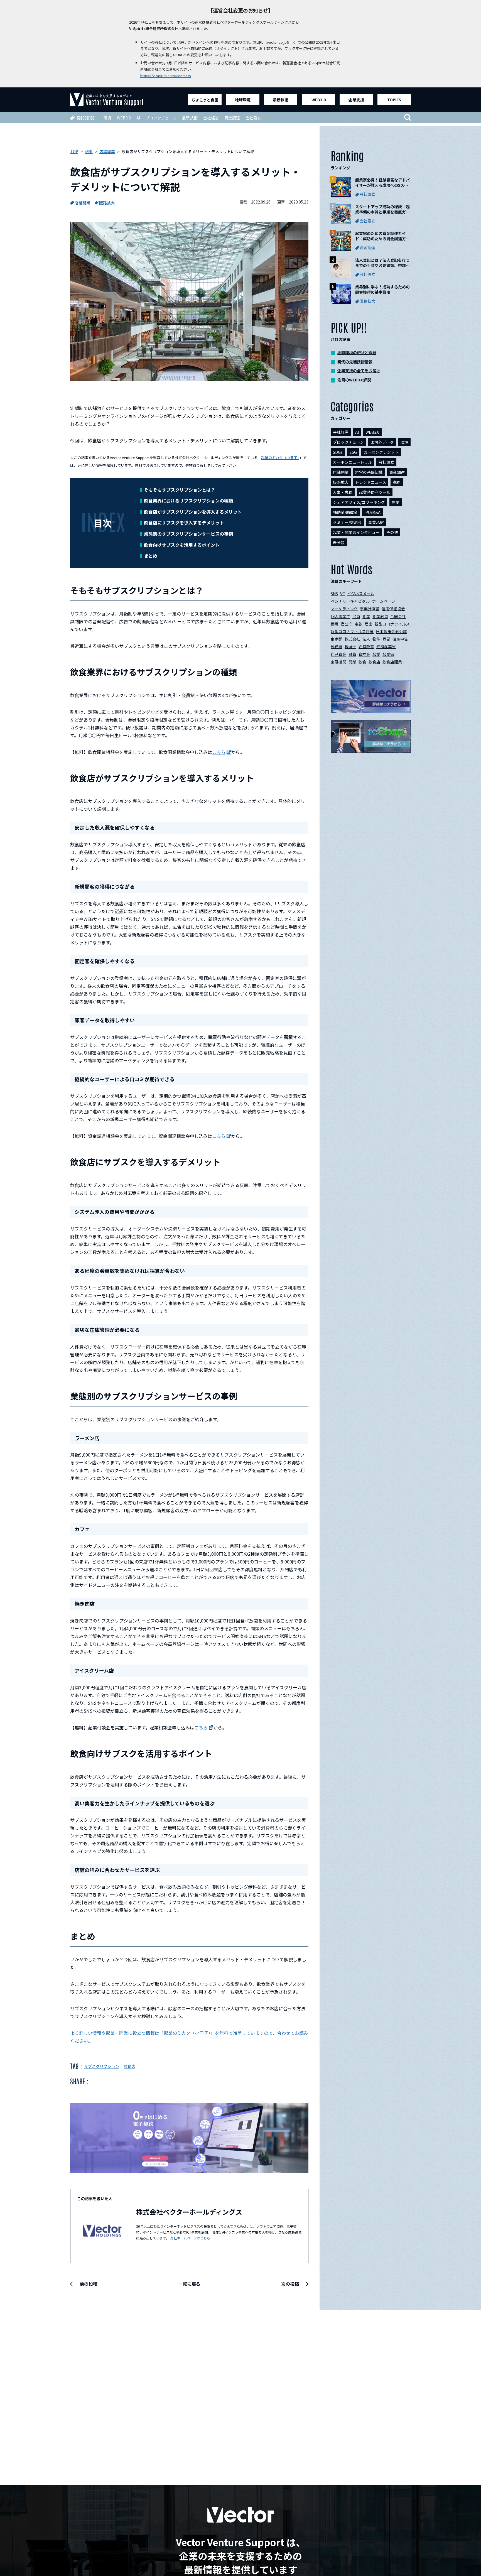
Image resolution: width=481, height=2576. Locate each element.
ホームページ (384, 601)
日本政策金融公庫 (391, 631)
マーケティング (344, 609)
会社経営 (211, 118)
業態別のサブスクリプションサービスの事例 (188, 534)
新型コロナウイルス (392, 624)
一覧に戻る (189, 2284)
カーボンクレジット (381, 452)
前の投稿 (89, 2284)
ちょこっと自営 (205, 100)
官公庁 (347, 624)
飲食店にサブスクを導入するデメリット (184, 523)
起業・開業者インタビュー (356, 532)
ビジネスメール (361, 594)
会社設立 (253, 118)
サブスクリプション (102, 2066)
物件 (376, 639)
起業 (376, 654)
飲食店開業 (392, 662)
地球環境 (243, 100)
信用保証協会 (393, 609)
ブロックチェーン (161, 118)
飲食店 (129, 2066)
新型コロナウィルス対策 (352, 631)
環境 (107, 118)
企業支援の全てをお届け (359, 371)
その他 (392, 532)
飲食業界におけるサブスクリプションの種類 (188, 501)
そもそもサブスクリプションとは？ (180, 490)
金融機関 (338, 662)
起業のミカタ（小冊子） (280, 458)
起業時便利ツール (375, 492)
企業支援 (356, 100)
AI (138, 118)
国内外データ (382, 442)
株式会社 (352, 639)
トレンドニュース (371, 482)
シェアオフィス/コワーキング (359, 502)
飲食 (362, 662)
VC (343, 594)
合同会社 (398, 616)
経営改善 (366, 646)
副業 (396, 502)
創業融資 (380, 616)
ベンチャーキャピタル (350, 601)
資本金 (364, 654)
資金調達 (232, 118)
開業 (352, 662)
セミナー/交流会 (347, 522)
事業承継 (376, 522)
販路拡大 (107, 203)
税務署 (337, 646)
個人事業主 (340, 616)
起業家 (388, 654)
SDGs (338, 452)
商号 (335, 624)
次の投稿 (290, 2284)
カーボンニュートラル (352, 462)
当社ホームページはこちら (190, 2238)
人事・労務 (343, 492)
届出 (369, 624)
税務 (397, 482)
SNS (334, 594)
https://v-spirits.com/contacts (166, 76)
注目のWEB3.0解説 (354, 380)
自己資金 (338, 654)
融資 (352, 654)
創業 (366, 616)
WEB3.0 (319, 100)
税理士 (350, 646)
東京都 (337, 639)
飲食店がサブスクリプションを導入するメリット (193, 512)
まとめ (151, 556)
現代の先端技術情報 (355, 362)
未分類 (339, 542)
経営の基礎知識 (369, 472)
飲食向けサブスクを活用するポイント (182, 545)
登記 (386, 639)
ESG (353, 452)
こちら (219, 752)
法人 (366, 639)
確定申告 (400, 639)
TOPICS (394, 100)
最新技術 (281, 100)
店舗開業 (82, 203)
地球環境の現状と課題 (357, 352)
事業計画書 (370, 609)
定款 (359, 624)
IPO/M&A (372, 512)
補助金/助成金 (345, 512)
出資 (356, 616)
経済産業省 (386, 646)
